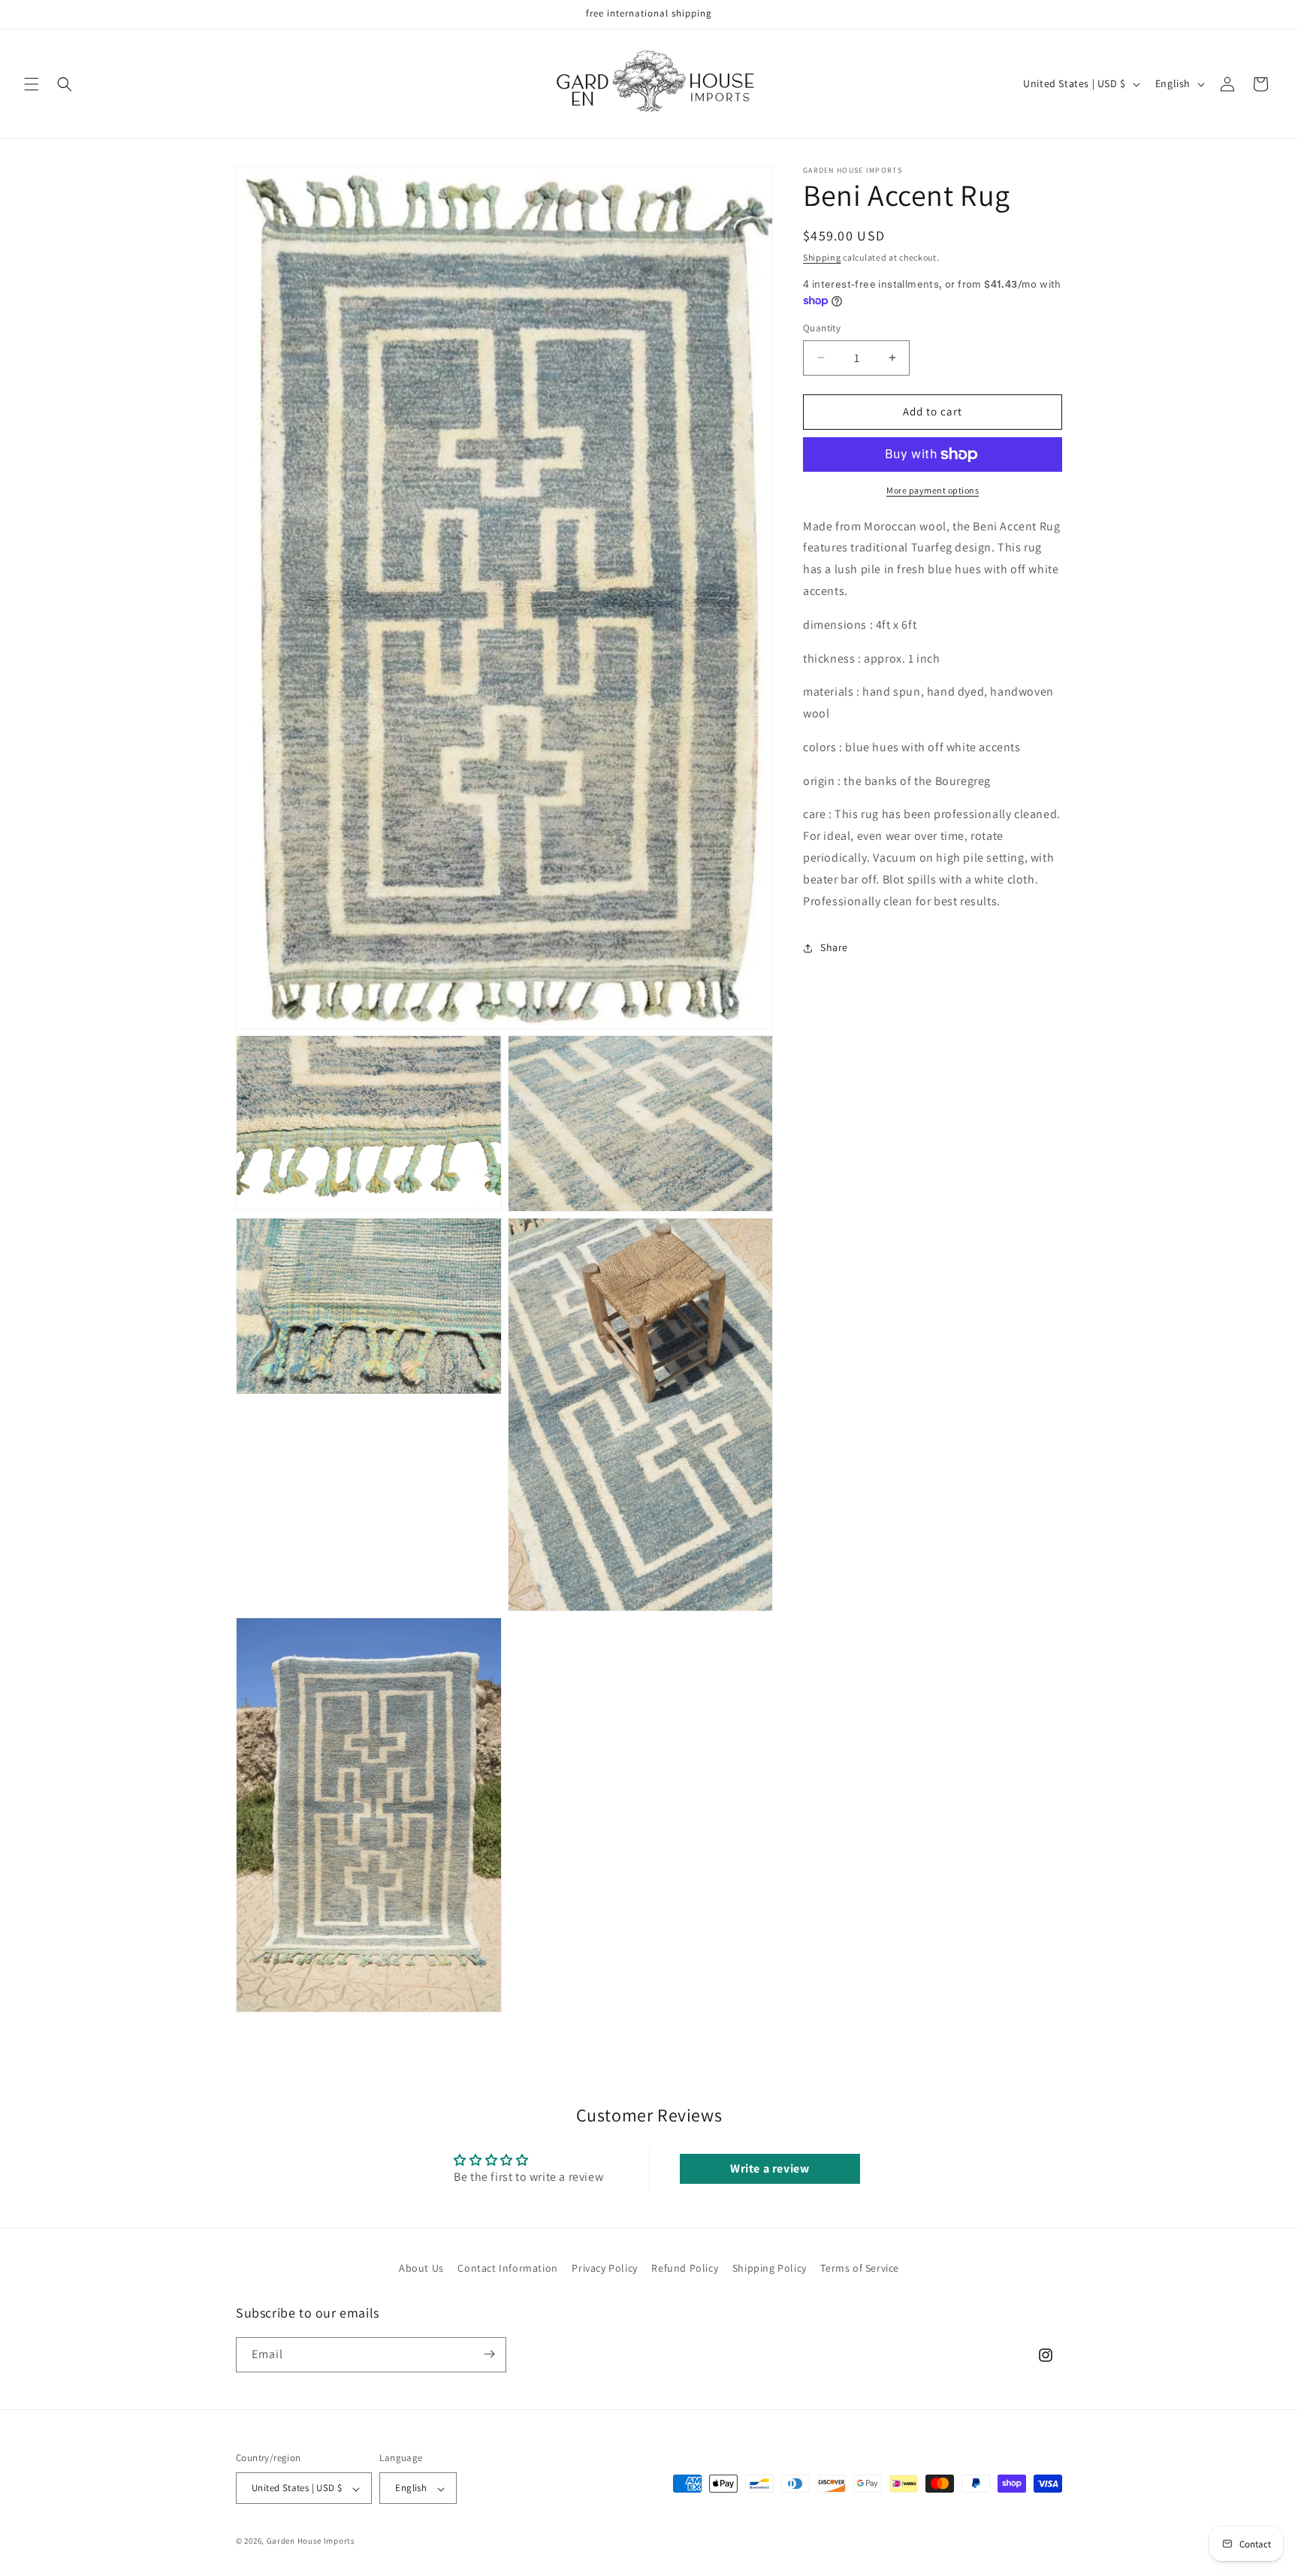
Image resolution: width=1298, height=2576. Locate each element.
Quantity (822, 328)
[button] (32, 84)
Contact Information (507, 2268)
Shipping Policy (770, 2268)
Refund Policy (685, 2268)
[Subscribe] (489, 2354)
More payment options (933, 490)
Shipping (822, 257)
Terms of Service (860, 2268)
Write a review (770, 2168)
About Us (421, 2268)
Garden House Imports (311, 2541)
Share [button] (834, 947)
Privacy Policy (604, 2268)
